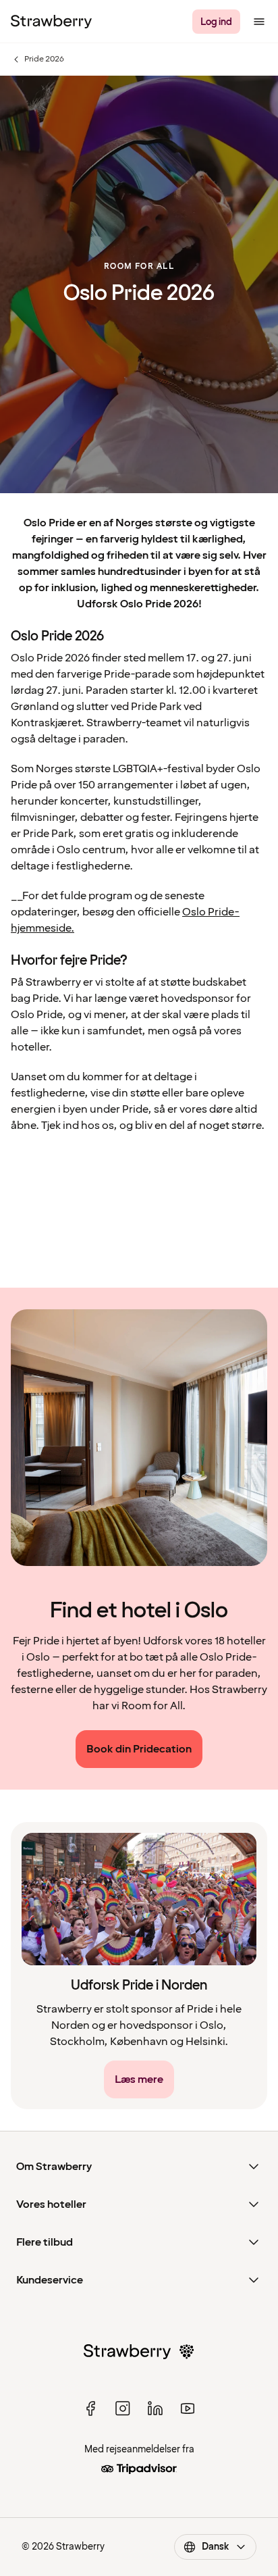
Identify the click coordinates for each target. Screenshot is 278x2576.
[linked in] (155, 2408)
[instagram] (123, 2408)
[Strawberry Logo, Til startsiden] (51, 22)
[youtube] (188, 2408)
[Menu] (259, 22)
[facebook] (90, 2408)
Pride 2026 (37, 59)
